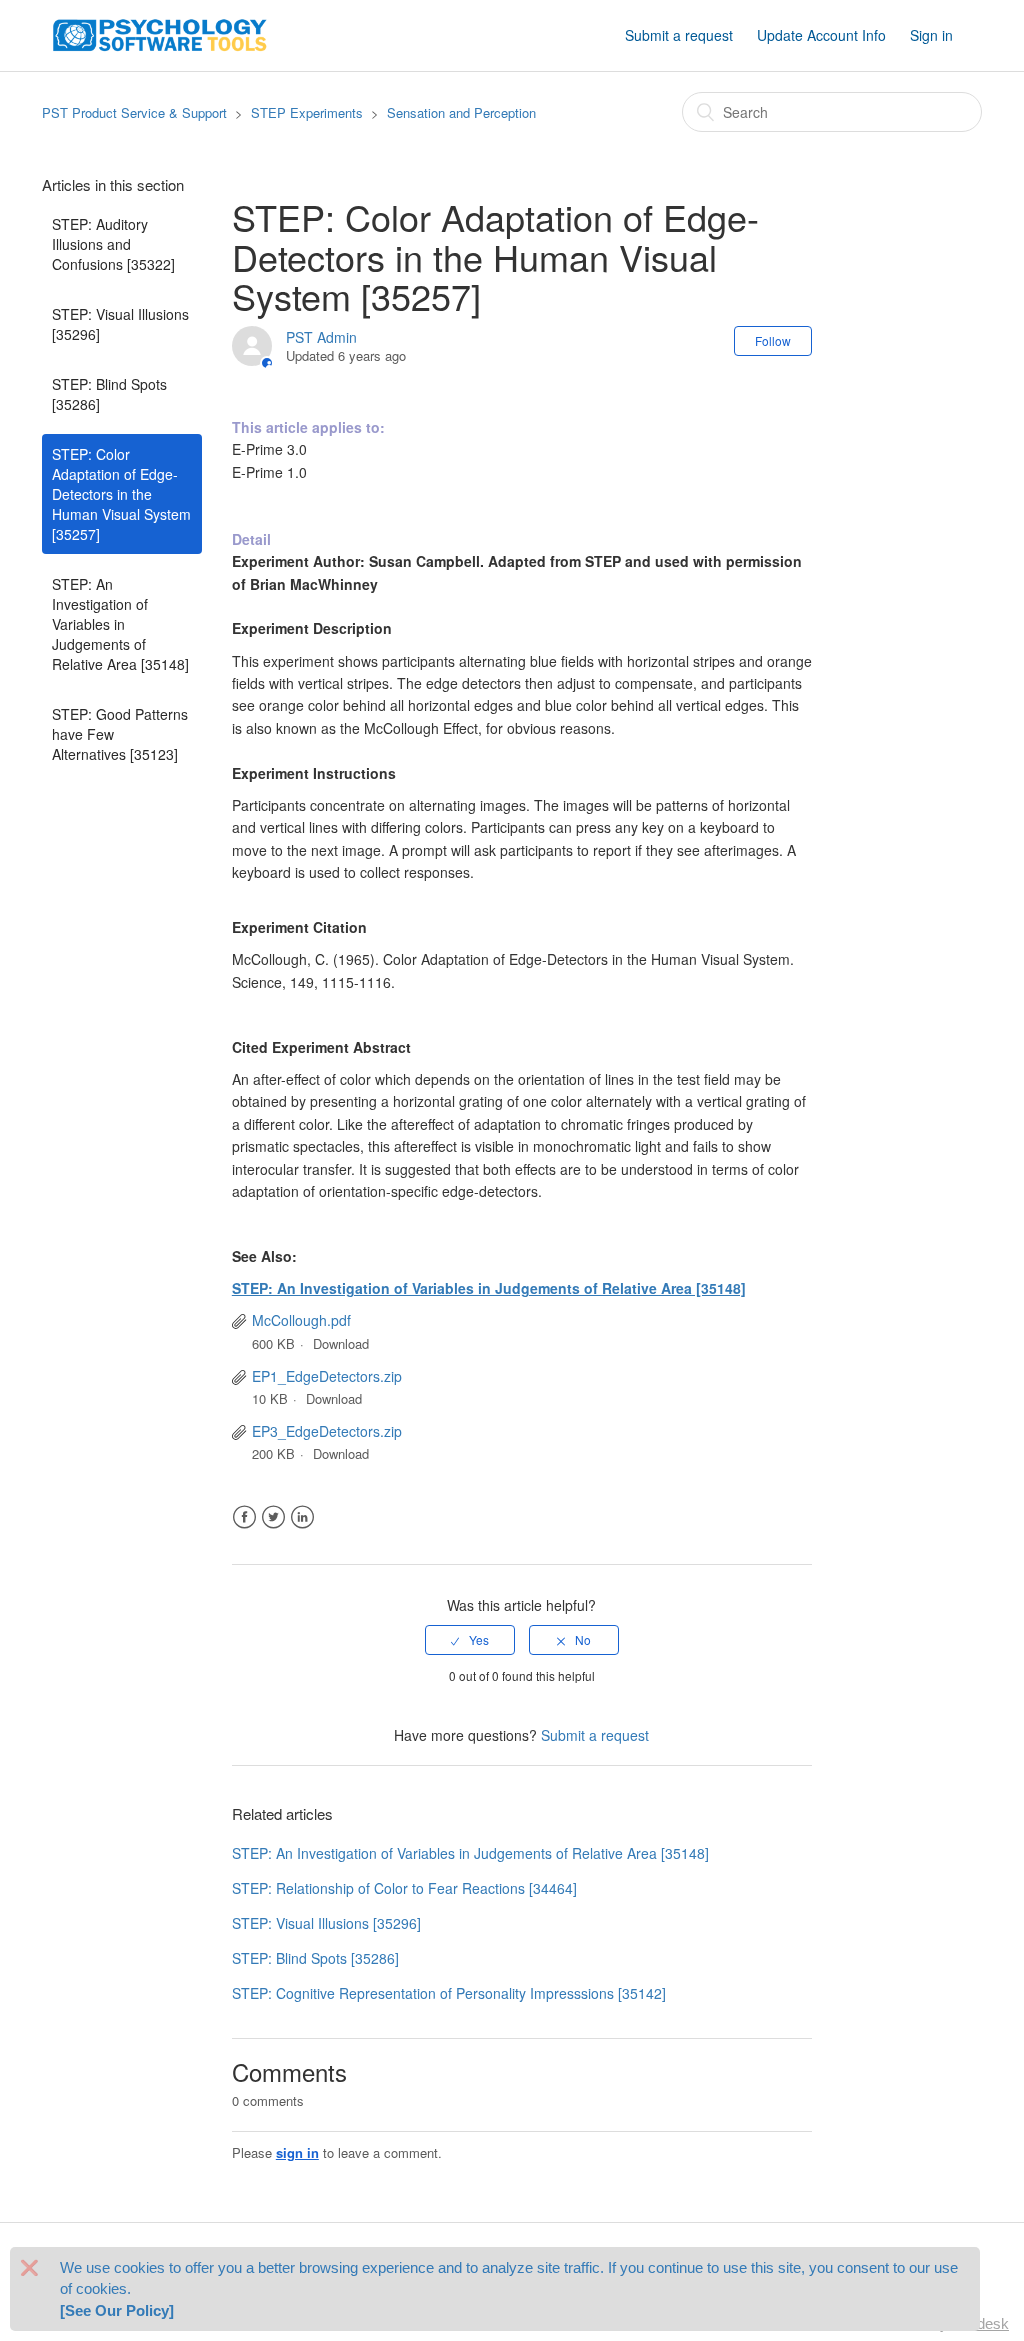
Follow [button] (773, 340)
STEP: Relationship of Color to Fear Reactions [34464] (404, 1888)
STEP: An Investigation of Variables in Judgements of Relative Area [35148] (120, 624)
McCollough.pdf (301, 1320)
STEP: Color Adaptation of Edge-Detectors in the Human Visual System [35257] (121, 494)
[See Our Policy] (117, 2310)
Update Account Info (821, 35)
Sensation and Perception (461, 112)
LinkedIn (302, 1517)
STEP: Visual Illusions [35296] (120, 324)
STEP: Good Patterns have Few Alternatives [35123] (120, 734)
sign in (297, 2152)
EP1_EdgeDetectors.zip (327, 1376)
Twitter (273, 1517)
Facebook (244, 1517)
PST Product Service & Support (134, 112)
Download (341, 1343)
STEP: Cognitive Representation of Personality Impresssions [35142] (449, 1993)
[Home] (160, 33)
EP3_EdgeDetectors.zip (327, 1431)
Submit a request (679, 35)
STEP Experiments (307, 112)
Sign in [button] (931, 35)
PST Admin (321, 337)
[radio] (470, 1640)
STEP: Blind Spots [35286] (109, 394)
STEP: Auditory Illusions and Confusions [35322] (113, 244)
